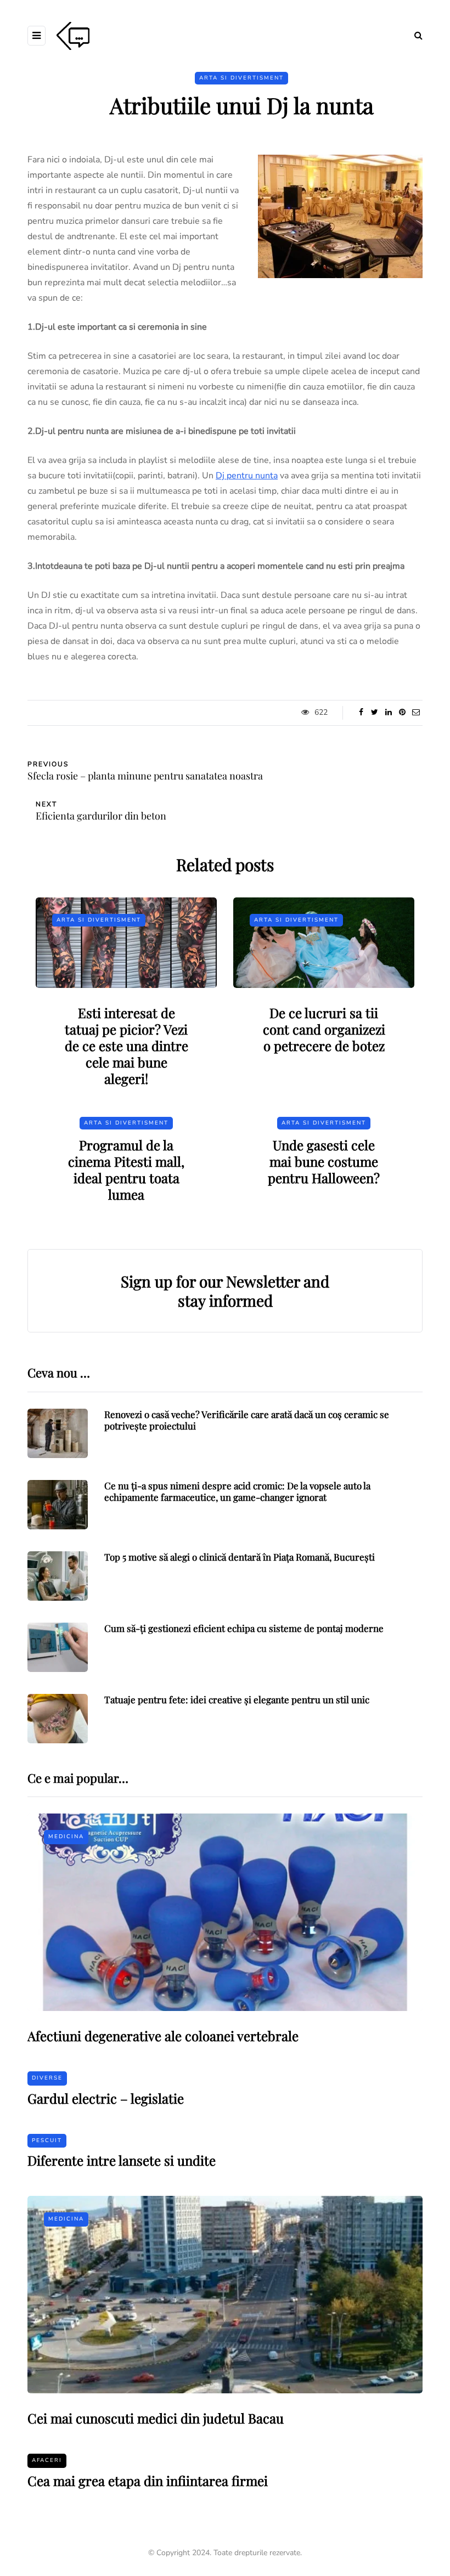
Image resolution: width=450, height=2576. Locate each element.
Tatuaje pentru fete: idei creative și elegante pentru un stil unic (237, 1699)
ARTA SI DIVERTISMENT (241, 78)
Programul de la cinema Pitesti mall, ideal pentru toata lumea (126, 1170)
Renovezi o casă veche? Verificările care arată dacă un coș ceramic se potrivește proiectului (247, 1420)
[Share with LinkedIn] (388, 713)
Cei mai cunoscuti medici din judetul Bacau (156, 2418)
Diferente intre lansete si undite (122, 2160)
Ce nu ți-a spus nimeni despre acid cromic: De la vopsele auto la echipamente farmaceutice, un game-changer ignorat (237, 1491)
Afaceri (47, 2460)
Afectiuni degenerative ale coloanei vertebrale (163, 2036)
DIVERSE (47, 2078)
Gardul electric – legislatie (106, 2098)
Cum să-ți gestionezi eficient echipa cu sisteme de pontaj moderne (244, 1628)
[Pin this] (402, 713)
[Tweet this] (375, 713)
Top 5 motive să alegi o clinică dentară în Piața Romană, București (240, 1557)
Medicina (66, 1837)
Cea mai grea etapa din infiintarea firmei (148, 2481)
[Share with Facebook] (361, 713)
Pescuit (47, 2140)
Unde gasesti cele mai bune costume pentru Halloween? (324, 1161)
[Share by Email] (416, 713)
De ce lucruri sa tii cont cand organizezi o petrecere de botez (324, 1029)
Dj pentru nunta (247, 476)
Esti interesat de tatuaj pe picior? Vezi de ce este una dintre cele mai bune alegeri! (126, 1046)
